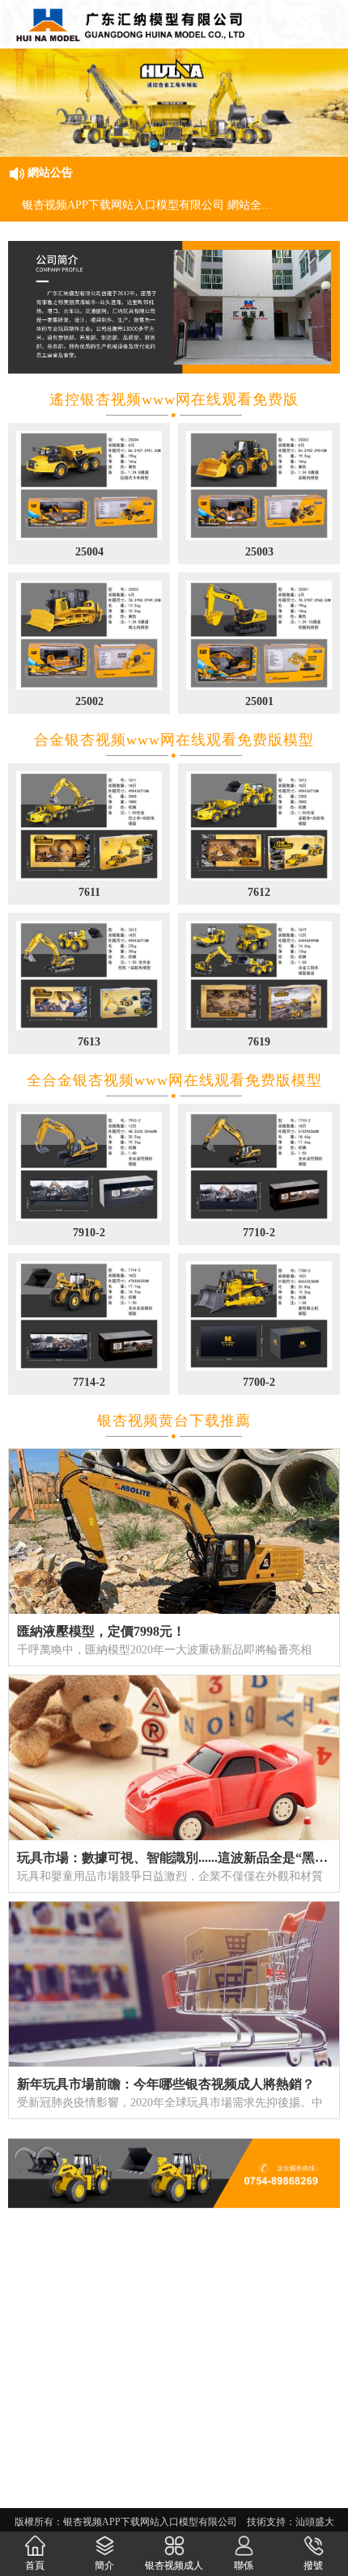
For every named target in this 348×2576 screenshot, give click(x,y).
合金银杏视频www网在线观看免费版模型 (174, 740)
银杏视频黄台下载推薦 (174, 1421)
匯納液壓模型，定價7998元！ (101, 1631)
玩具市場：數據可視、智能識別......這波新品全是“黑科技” (182, 1858)
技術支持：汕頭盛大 (291, 2522)
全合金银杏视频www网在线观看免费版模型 (174, 1080)
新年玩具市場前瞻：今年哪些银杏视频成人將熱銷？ (166, 2084)
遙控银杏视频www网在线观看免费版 (174, 399)
